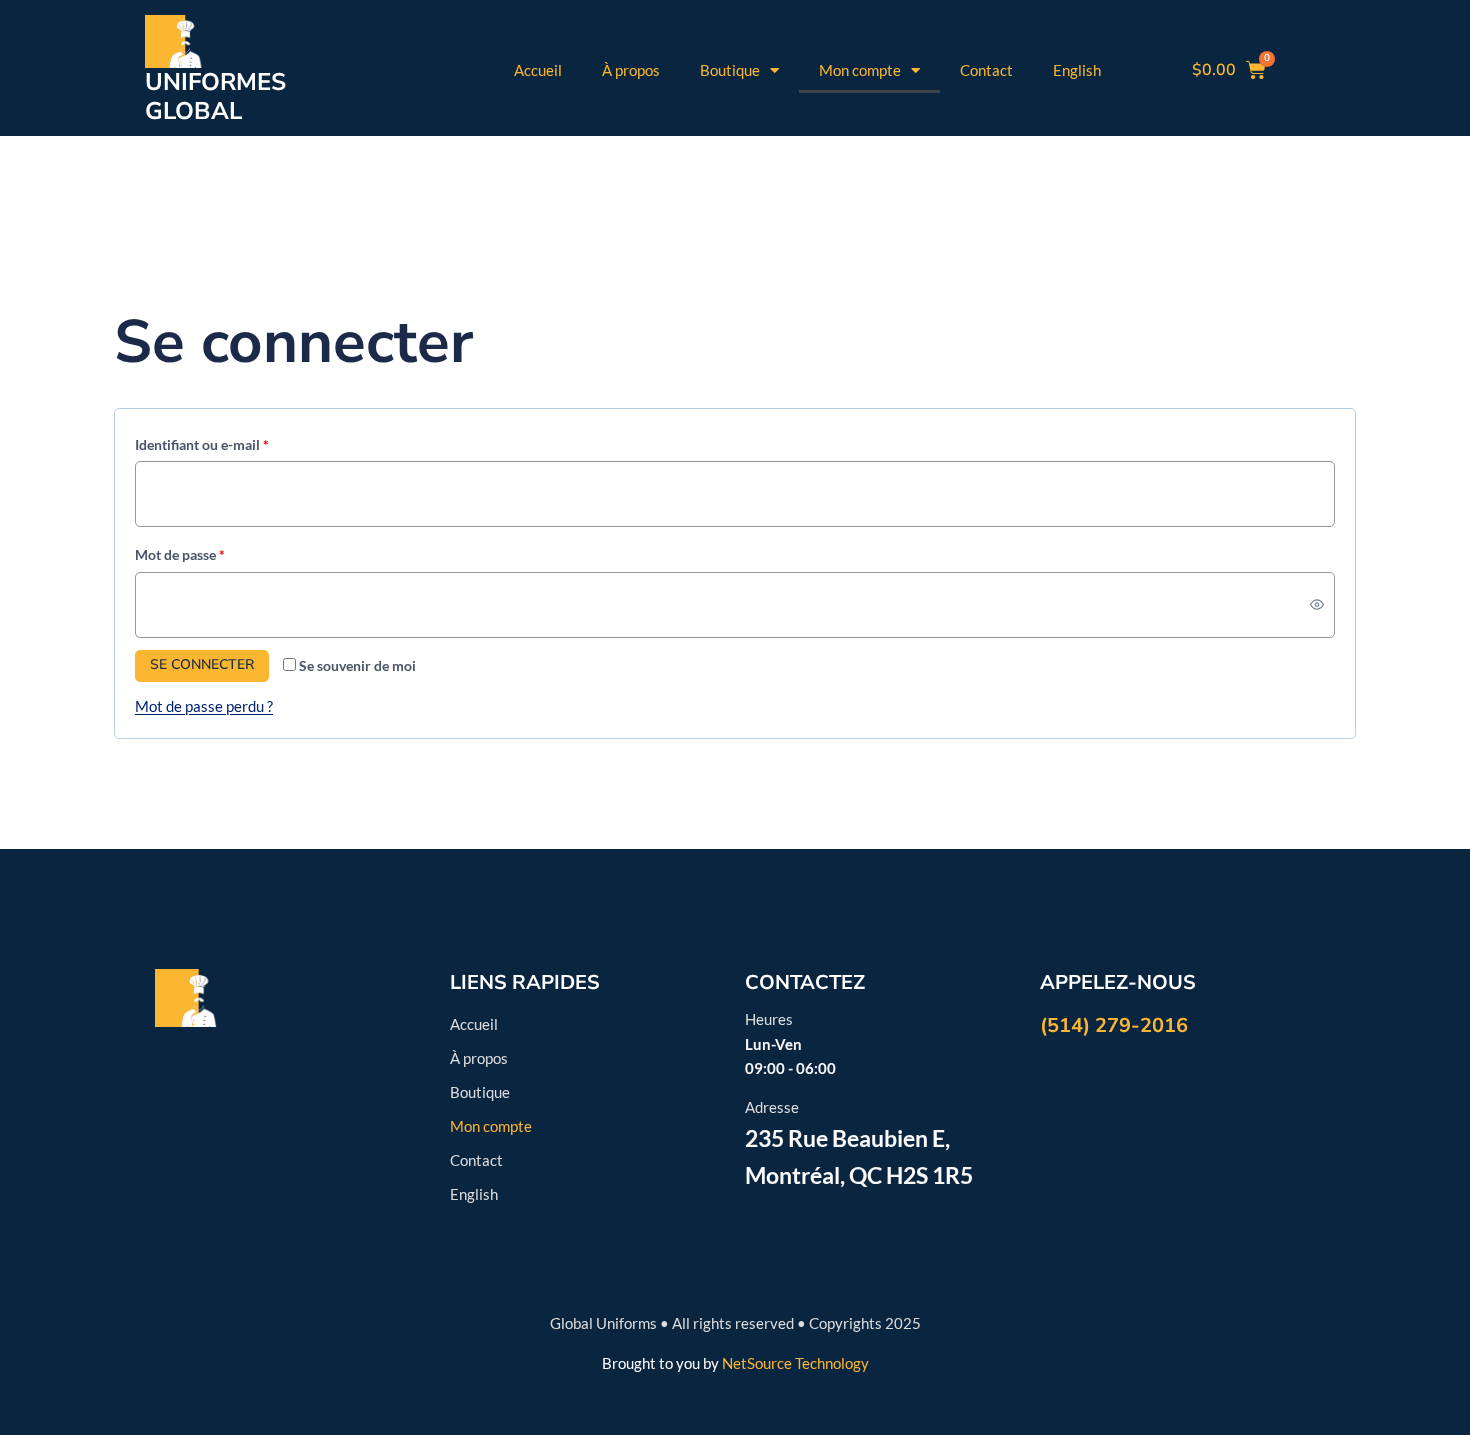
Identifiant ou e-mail (237, 441)
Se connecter (202, 664)
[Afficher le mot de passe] (1316, 604)
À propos (631, 70)
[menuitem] (1077, 70)
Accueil (538, 70)
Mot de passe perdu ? (204, 706)
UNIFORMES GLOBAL (215, 96)
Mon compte (860, 70)
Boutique (730, 70)
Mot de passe (215, 551)
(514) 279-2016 (1114, 1025)
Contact (986, 70)
